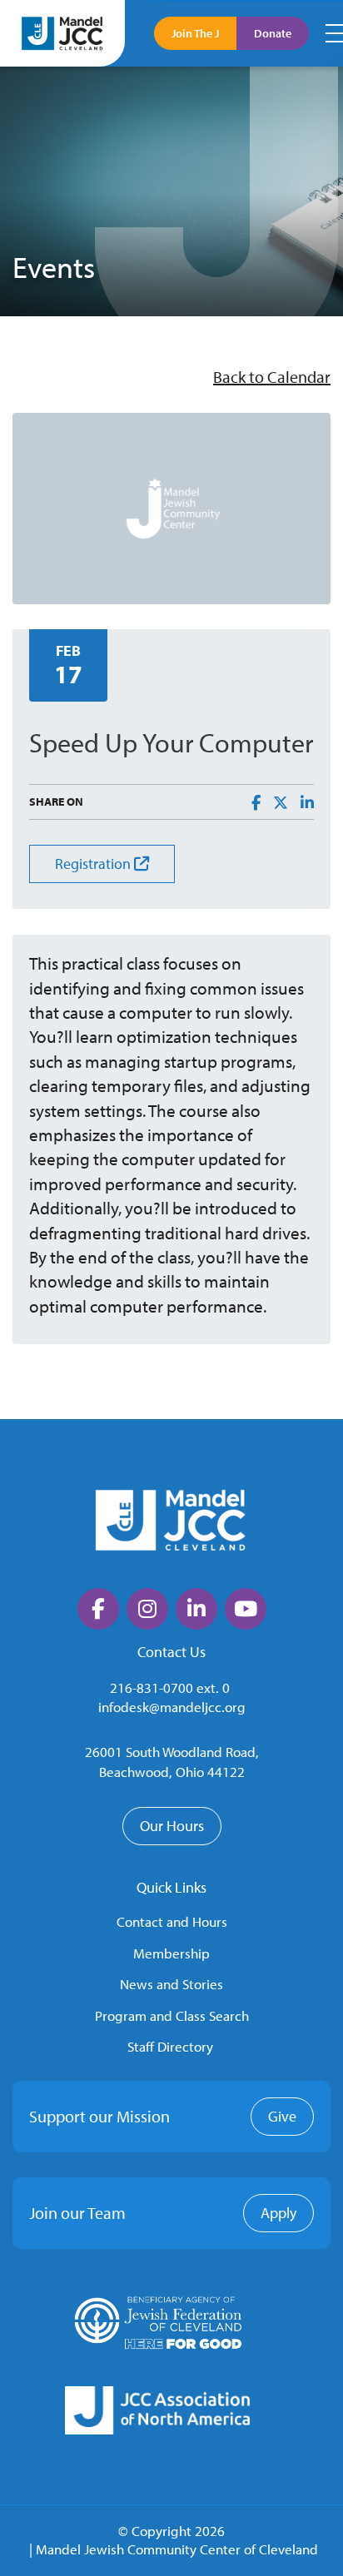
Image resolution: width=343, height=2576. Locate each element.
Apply (278, 2213)
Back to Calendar (272, 377)
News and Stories (171, 1984)
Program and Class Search (172, 2015)
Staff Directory (170, 2046)
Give (282, 2116)
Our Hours (172, 1826)
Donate (273, 33)
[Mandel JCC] (62, 33)
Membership (171, 1953)
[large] (98, 1609)
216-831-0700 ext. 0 (170, 1688)
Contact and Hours (172, 1921)
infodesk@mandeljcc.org (172, 1707)
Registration (94, 864)
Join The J (195, 33)
